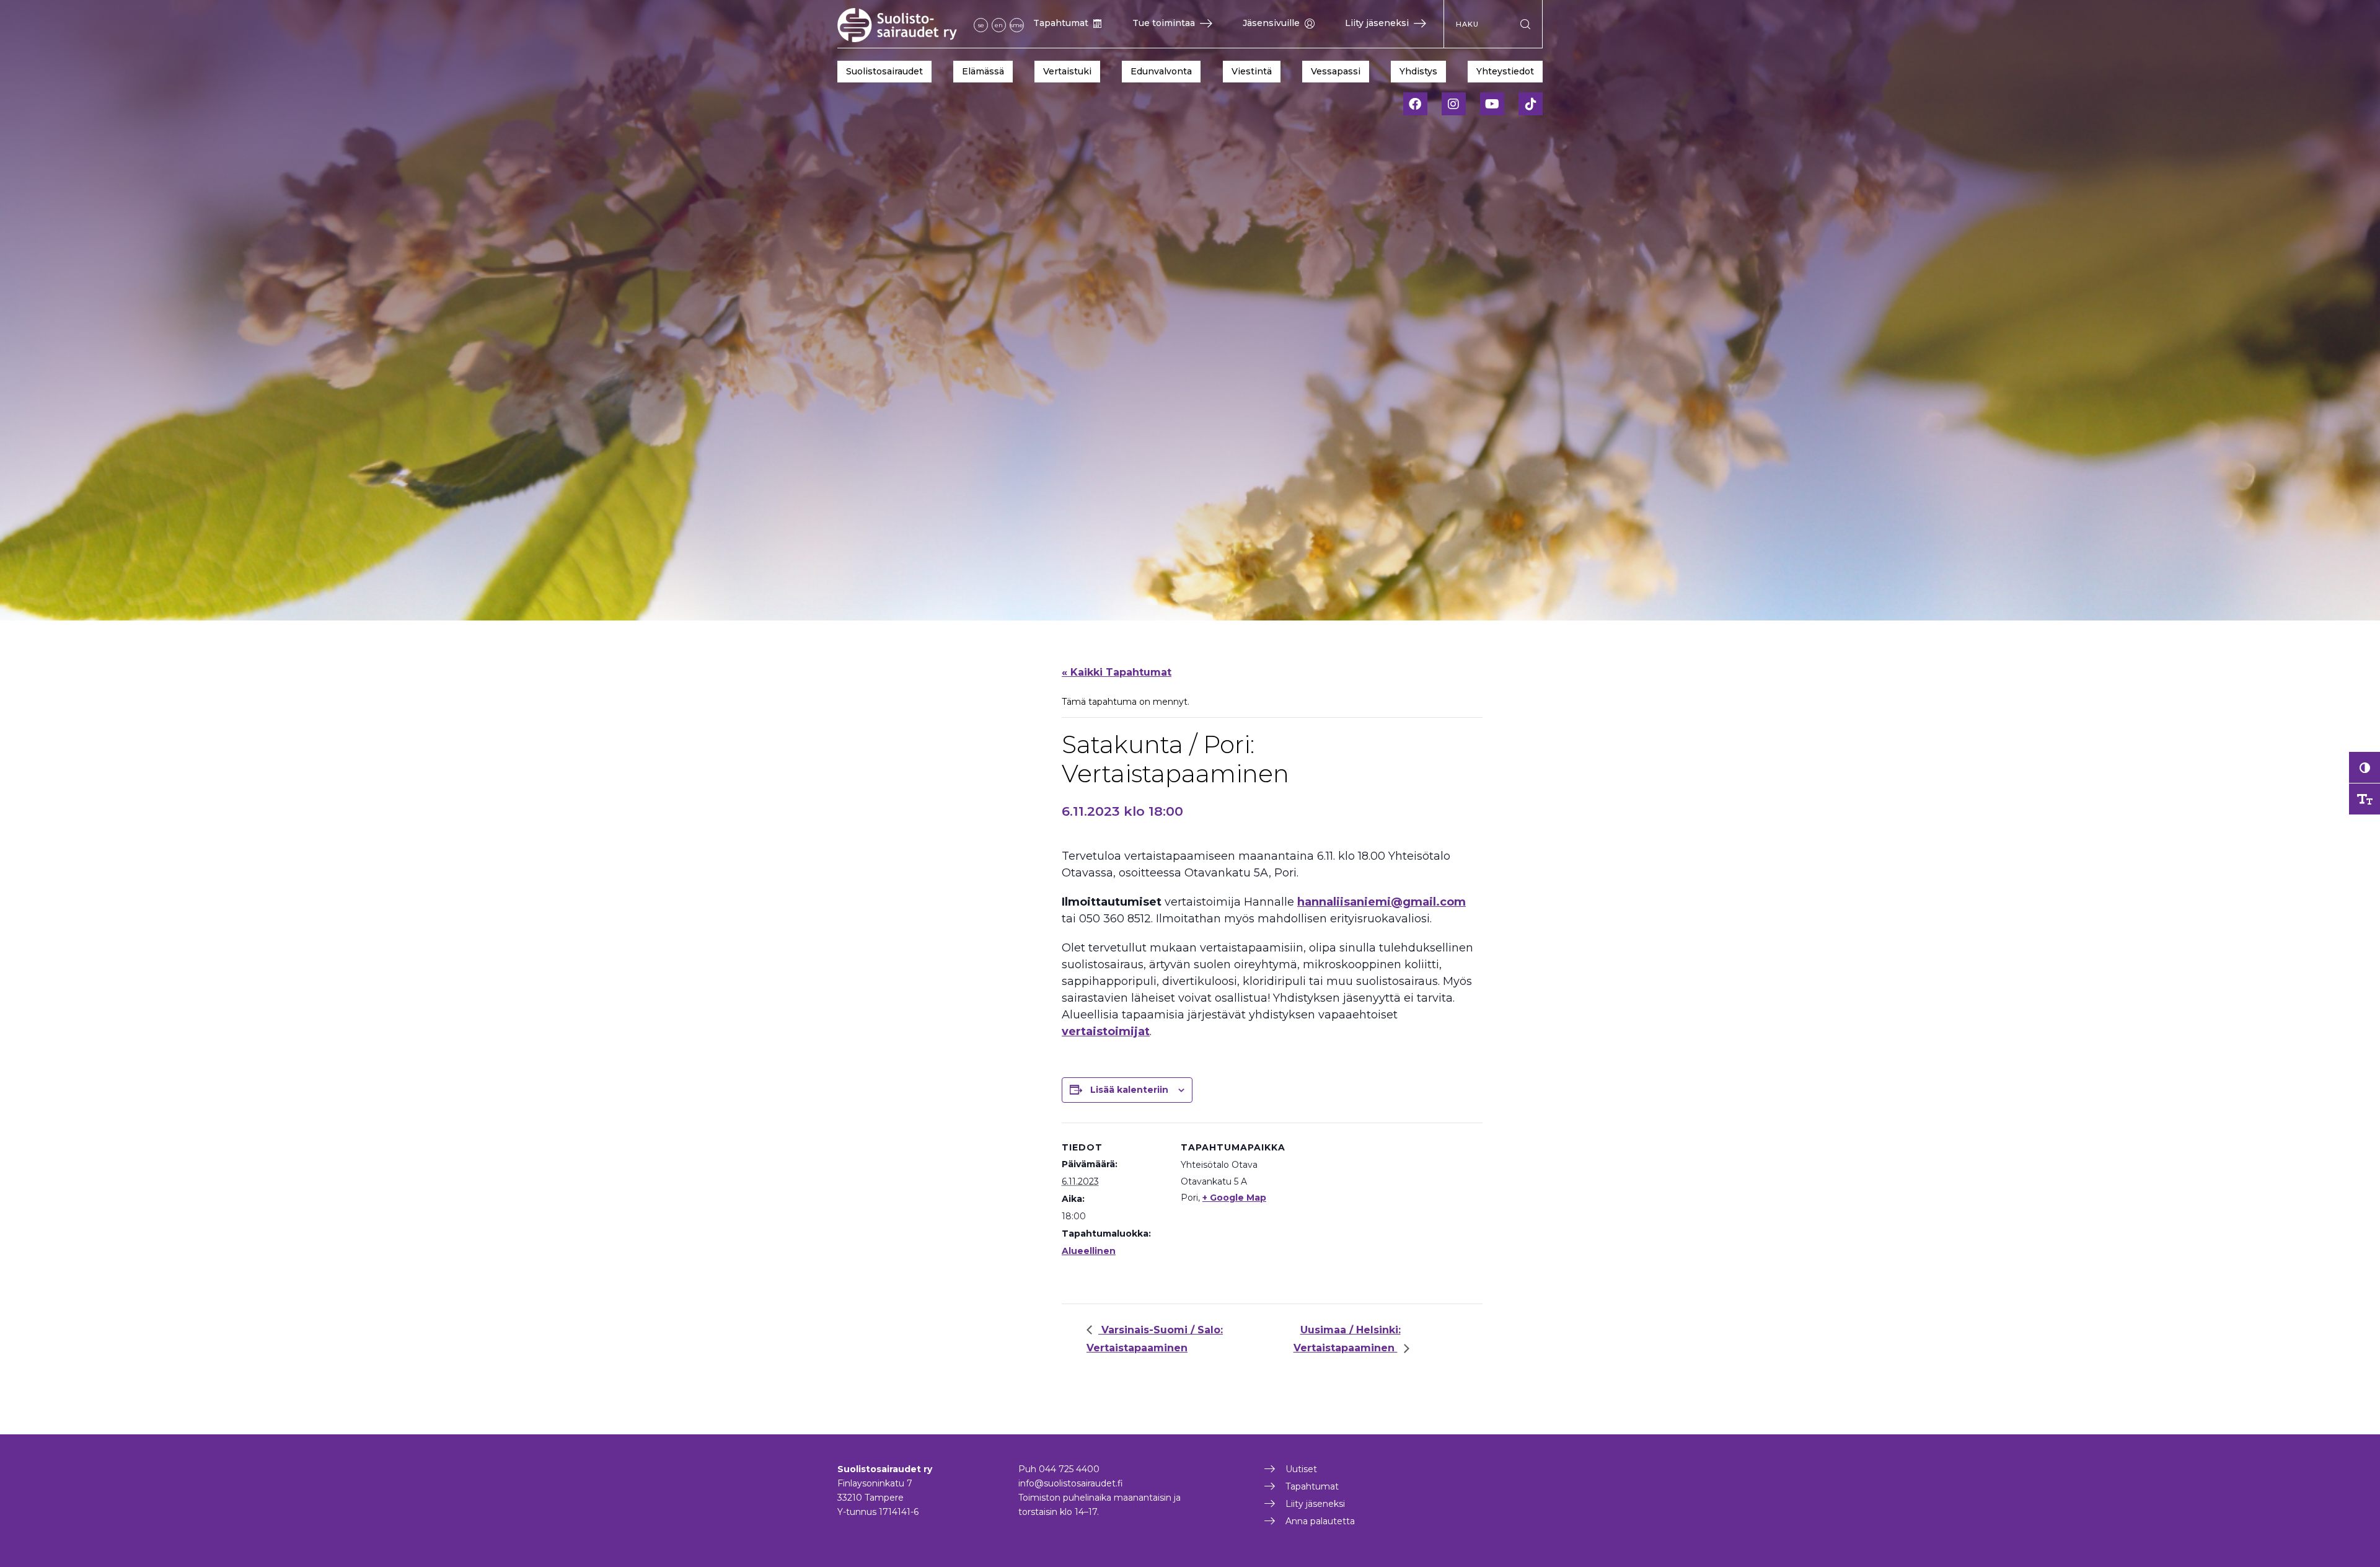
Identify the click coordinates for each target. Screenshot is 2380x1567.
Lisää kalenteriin (1129, 1090)
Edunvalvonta (1161, 71)
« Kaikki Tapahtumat (1117, 672)
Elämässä (983, 71)
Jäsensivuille (1271, 23)
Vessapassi (1336, 71)
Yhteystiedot (1505, 71)
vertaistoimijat (1106, 1031)
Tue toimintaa (1164, 23)
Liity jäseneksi (1377, 23)
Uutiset (1301, 1469)
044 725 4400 (1069, 1469)
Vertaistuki (1067, 71)
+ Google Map (1234, 1198)
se (981, 25)
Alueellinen (1089, 1251)
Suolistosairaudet (884, 71)
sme (1017, 25)
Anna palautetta (1320, 1521)
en (999, 25)
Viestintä (1252, 71)
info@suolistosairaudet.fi (1071, 1483)
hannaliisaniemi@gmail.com (1382, 902)
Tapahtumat (1061, 23)
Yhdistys (1418, 71)
